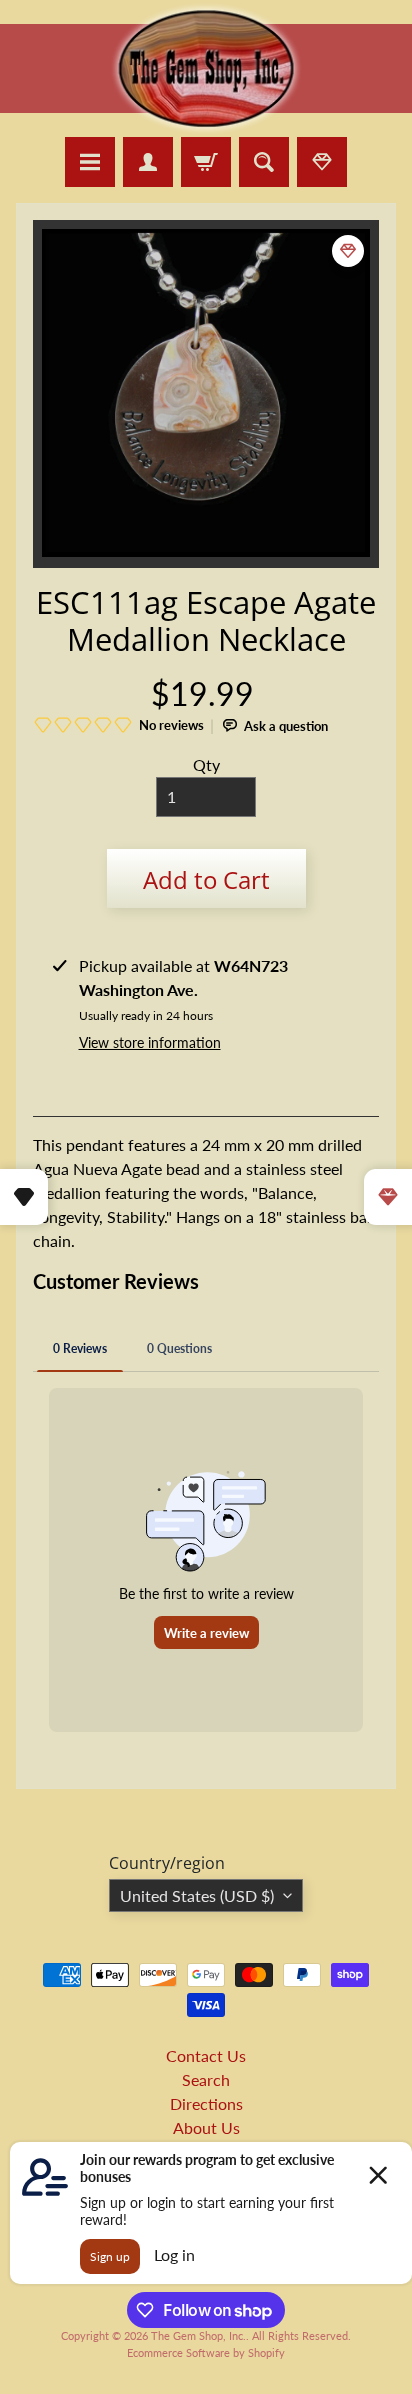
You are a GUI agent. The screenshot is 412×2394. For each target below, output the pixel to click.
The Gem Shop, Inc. (198, 2335)
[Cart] (206, 162)
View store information (150, 1042)
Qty (206, 764)
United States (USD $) (197, 1895)
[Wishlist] (322, 162)
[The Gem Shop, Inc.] (206, 124)
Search (206, 2079)
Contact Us (206, 2055)
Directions (206, 2103)
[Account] (148, 162)
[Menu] (90, 162)
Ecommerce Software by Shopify (206, 2352)
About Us (206, 2127)
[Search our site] (264, 162)
